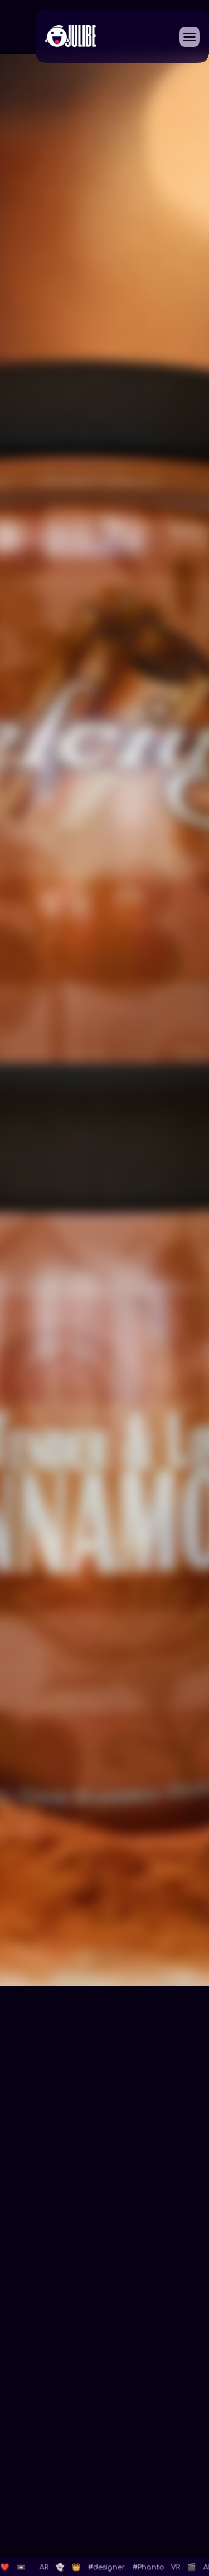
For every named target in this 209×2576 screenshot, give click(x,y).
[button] (189, 37)
